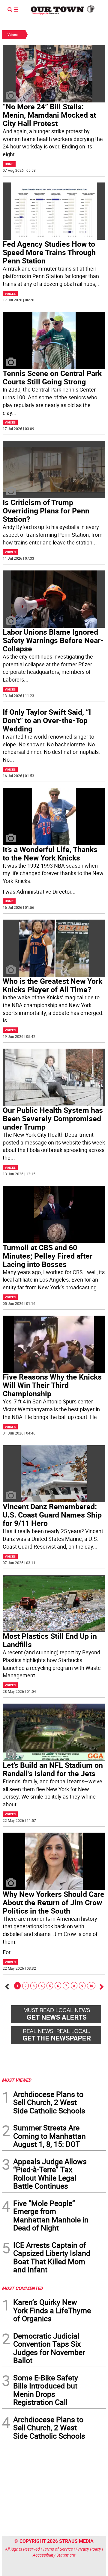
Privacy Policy (88, 2549)
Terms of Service (58, 2549)
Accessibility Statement (54, 2555)
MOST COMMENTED (22, 2288)
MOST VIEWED (16, 2080)
